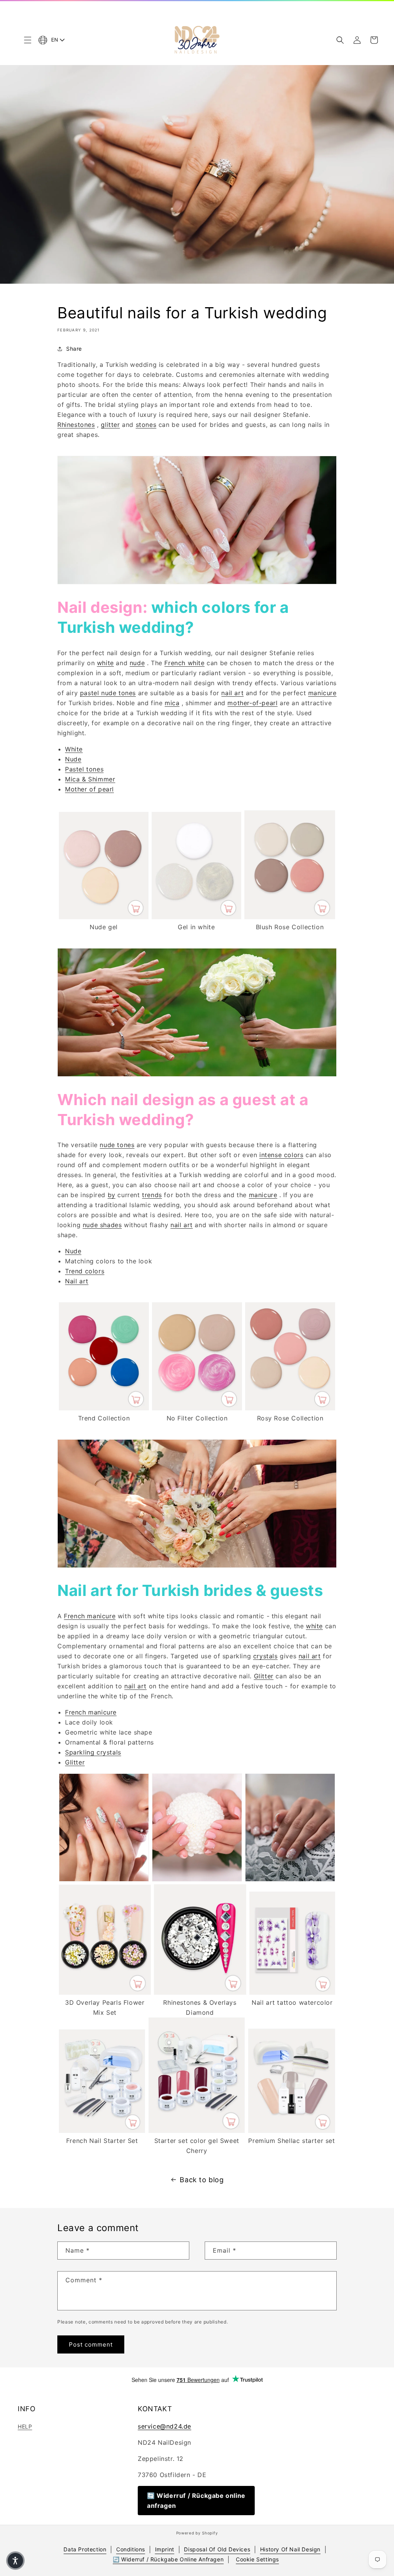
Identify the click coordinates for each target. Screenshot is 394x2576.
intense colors (281, 1155)
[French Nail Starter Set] (102, 2131)
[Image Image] (104, 1879)
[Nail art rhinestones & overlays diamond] (200, 1992)
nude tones (117, 1145)
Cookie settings (257, 2559)
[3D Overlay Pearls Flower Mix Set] (105, 1992)
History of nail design (290, 2549)
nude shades (102, 1225)
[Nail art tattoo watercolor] (292, 1992)
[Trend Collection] (104, 1408)
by (112, 1195)
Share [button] (74, 349)
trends (152, 1195)
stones (146, 425)
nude (137, 663)
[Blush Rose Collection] (290, 917)
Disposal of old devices (217, 2549)
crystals (265, 1656)
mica (172, 703)
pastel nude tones (108, 693)
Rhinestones (76, 425)
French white (184, 663)
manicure (322, 693)
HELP (25, 2426)
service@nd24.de (164, 2426)
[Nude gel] (104, 917)
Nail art (77, 1281)
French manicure (90, 1616)
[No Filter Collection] (197, 1408)
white (105, 663)
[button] (28, 40)
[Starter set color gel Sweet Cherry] (197, 2131)
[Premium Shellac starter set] (292, 2131)
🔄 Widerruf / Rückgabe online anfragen (196, 2501)
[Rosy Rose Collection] (290, 1408)
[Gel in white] (196, 917)
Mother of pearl (89, 789)
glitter (110, 425)
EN (55, 40)
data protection (85, 2549)
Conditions (131, 2549)
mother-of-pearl (252, 703)
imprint (165, 2549)
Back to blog (202, 2180)
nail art (232, 693)
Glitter (264, 1676)
